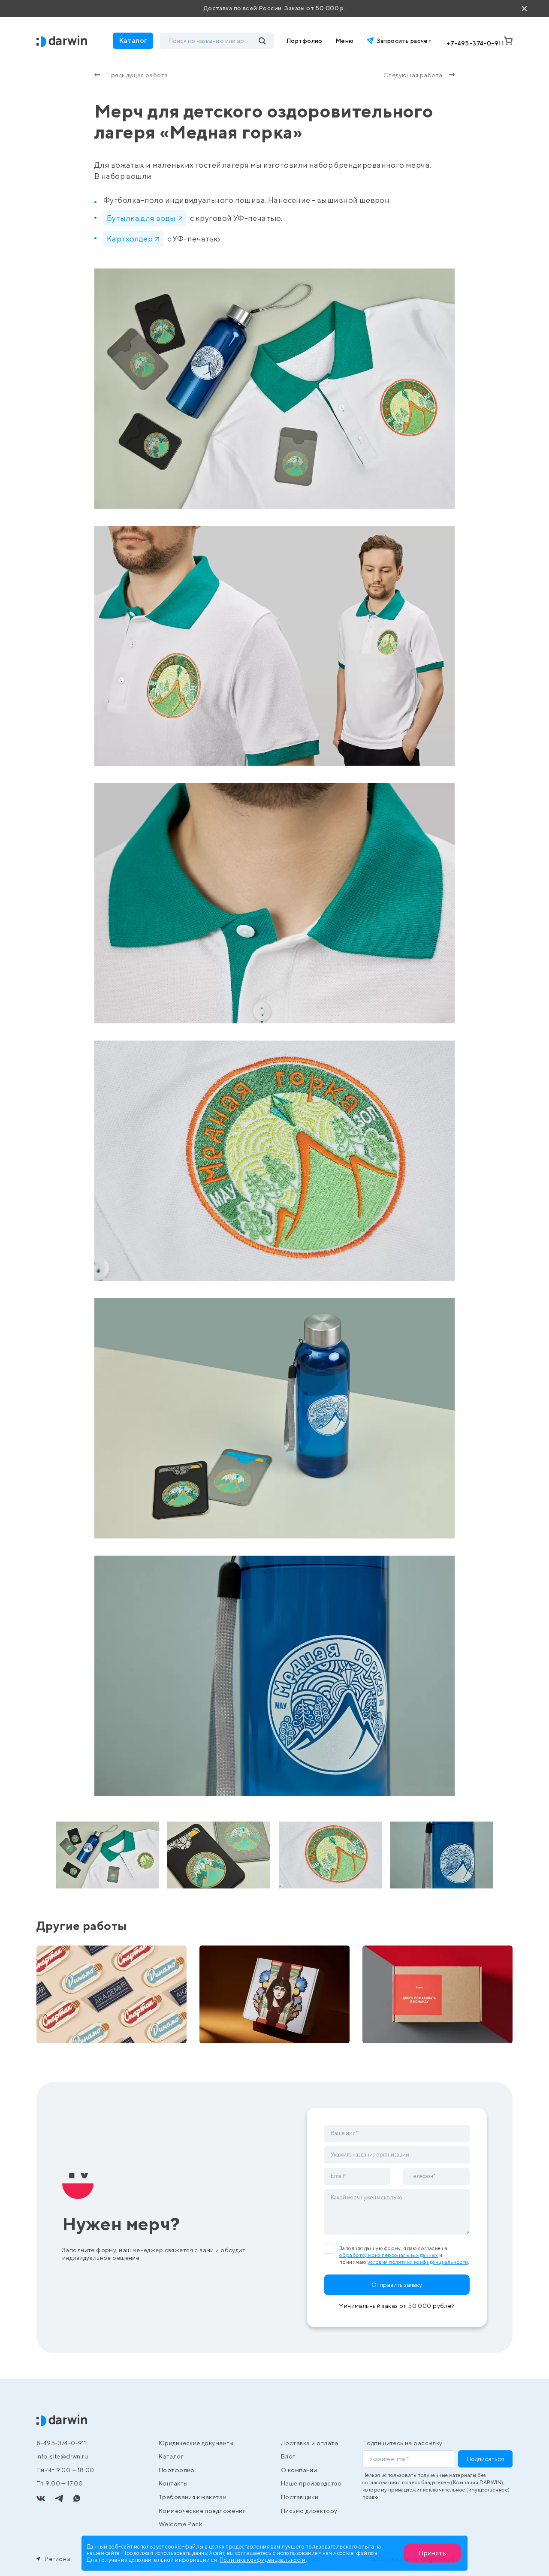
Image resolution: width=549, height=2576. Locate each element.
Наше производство (311, 2483)
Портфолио (305, 41)
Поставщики (300, 2497)
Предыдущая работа (137, 75)
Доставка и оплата (309, 2443)
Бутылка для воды (141, 218)
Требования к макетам (193, 2497)
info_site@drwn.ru (62, 2456)
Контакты (173, 2483)
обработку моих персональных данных (389, 2255)
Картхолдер (130, 239)
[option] (107, 1855)
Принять (432, 2553)
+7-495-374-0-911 (475, 43)
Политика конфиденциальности (262, 2559)
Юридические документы (196, 2443)
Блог (288, 2456)
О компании (299, 2470)
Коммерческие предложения (202, 2511)
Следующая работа (413, 75)
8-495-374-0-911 (61, 2443)
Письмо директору (309, 2511)
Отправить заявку (397, 2285)
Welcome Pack (180, 2524)
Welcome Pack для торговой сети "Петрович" (424, 2021)
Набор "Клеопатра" (244, 2026)
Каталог (171, 2456)
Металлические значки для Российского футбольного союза (95, 2017)
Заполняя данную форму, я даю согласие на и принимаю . (404, 2255)
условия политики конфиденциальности (418, 2262)
